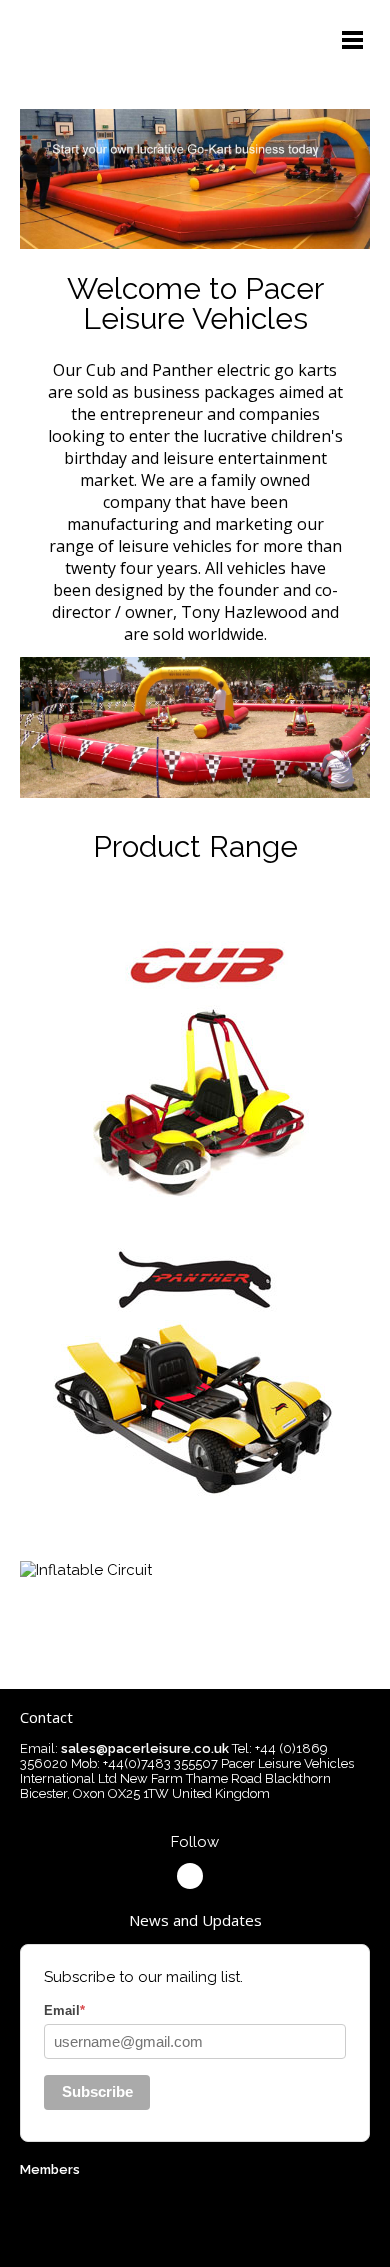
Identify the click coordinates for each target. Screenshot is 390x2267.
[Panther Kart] (195, 1494)
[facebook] (190, 1876)
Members (50, 2169)
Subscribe (97, 2091)
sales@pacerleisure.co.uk (145, 1748)
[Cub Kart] (195, 1195)
